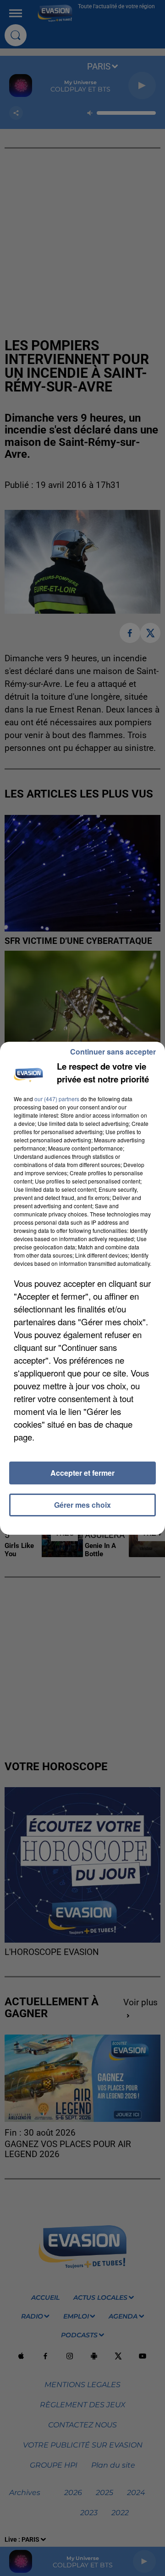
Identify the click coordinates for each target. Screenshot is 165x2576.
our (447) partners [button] (57, 1099)
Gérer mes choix (82, 1505)
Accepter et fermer (82, 1473)
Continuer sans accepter (113, 1052)
